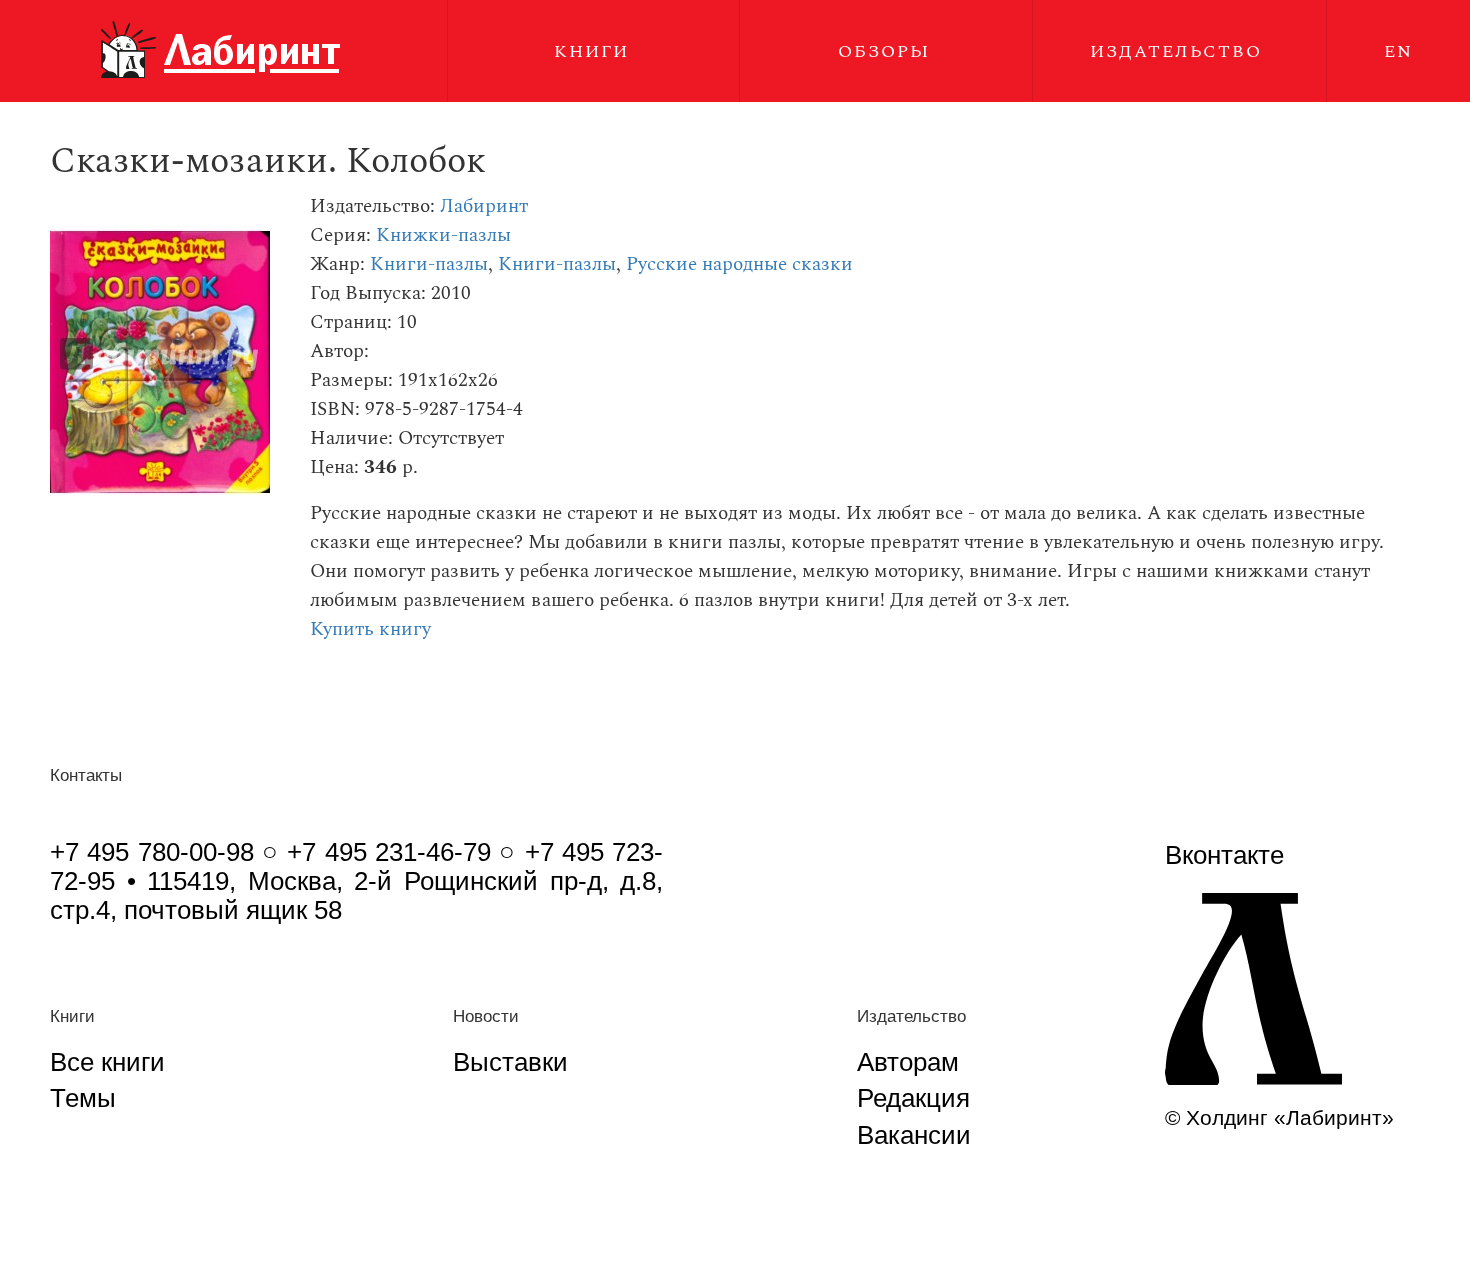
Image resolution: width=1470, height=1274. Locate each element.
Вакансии (914, 1135)
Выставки (510, 1062)
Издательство (1176, 51)
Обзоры (884, 51)
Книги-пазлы (429, 264)
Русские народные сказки (739, 264)
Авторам (908, 1062)
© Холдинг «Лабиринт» (1279, 1117)
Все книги (107, 1062)
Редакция (913, 1098)
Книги (591, 51)
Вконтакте (1224, 855)
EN (1398, 51)
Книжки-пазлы (443, 235)
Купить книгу (370, 629)
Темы (83, 1098)
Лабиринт (484, 206)
